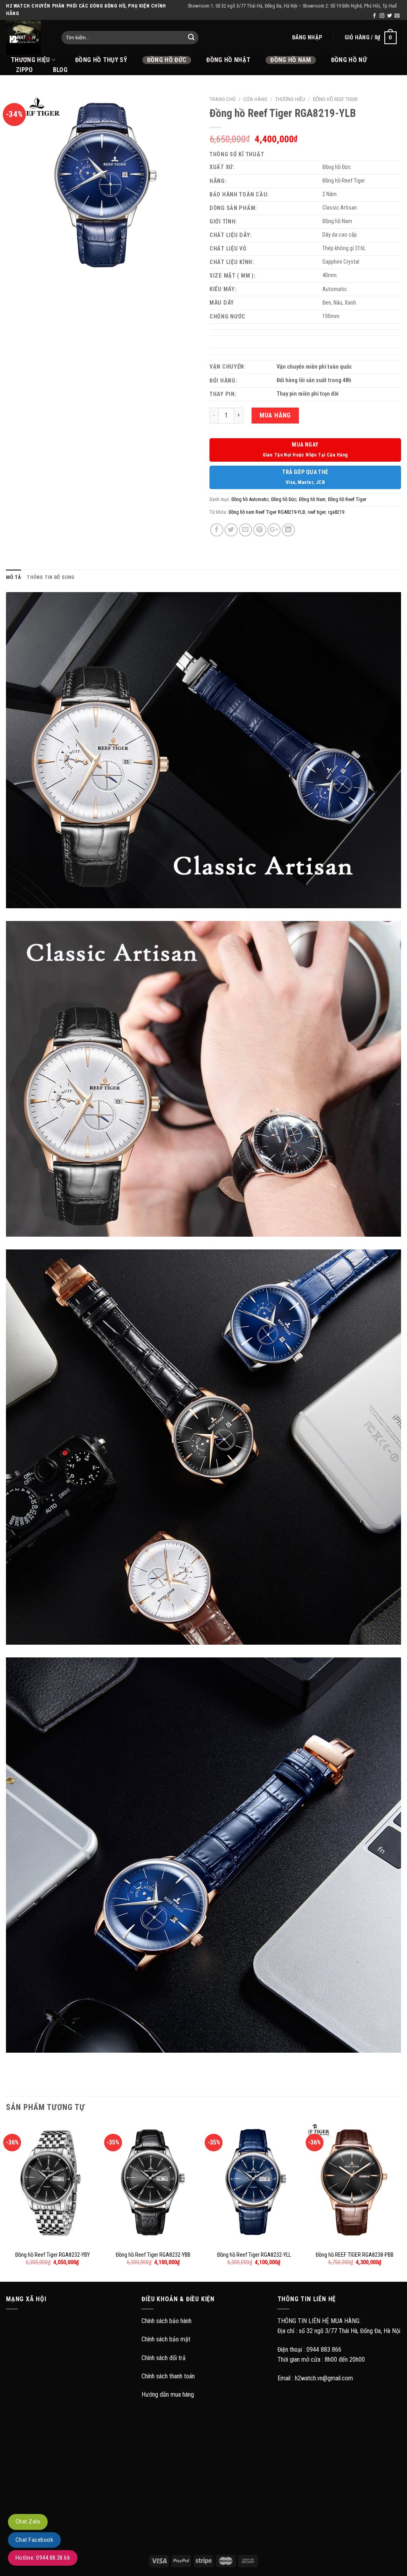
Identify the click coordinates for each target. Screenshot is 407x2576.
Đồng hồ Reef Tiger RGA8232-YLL (254, 2255)
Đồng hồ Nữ (349, 60)
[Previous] (6, 2201)
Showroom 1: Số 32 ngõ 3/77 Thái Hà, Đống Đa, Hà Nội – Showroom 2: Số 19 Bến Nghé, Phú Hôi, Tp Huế (292, 6)
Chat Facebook (34, 2540)
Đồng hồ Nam (291, 60)
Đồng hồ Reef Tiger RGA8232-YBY (52, 2255)
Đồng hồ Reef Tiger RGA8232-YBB (153, 2255)
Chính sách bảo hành (167, 2321)
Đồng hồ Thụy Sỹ (101, 60)
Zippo (24, 70)
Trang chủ (223, 99)
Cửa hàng (255, 99)
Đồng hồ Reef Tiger (335, 99)
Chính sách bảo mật (166, 2339)
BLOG (60, 70)
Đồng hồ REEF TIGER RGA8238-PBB (355, 2255)
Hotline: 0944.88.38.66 (43, 2558)
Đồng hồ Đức (167, 60)
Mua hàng (275, 415)
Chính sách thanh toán (168, 2376)
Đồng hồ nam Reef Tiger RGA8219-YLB (267, 512)
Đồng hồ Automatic (250, 499)
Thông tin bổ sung (50, 577)
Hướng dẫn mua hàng (168, 2394)
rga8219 (336, 512)
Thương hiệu (290, 99)
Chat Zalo (28, 2522)
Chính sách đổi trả (164, 2358)
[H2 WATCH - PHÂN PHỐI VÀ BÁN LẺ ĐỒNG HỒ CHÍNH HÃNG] (28, 37)
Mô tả (14, 577)
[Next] (401, 2201)
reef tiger (317, 512)
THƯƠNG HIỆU (30, 60)
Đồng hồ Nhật (228, 60)
